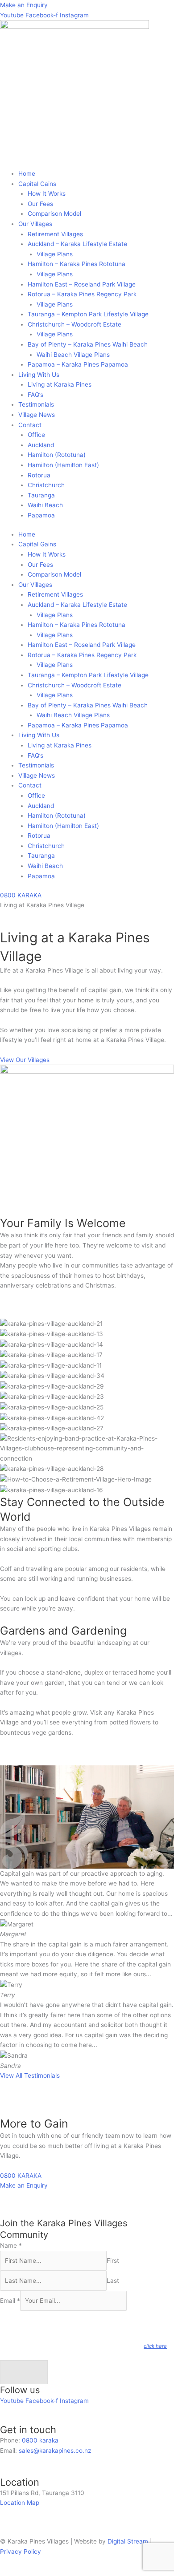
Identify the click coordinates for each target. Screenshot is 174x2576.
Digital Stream (129, 2541)
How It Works (47, 194)
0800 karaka (40, 2440)
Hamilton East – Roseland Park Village (82, 284)
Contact (30, 425)
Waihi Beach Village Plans (73, 355)
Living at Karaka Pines (60, 384)
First (113, 2261)
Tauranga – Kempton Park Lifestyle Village (88, 314)
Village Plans (55, 254)
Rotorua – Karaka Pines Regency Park (82, 294)
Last (113, 2281)
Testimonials (36, 404)
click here (155, 2346)
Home (27, 174)
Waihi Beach (45, 505)
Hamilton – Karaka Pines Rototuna (77, 264)
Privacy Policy (21, 2552)
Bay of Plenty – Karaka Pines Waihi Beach (88, 344)
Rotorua (39, 475)
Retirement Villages (55, 234)
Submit (24, 2372)
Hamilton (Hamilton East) (63, 465)
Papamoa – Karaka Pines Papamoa (78, 364)
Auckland (41, 445)
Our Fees (40, 204)
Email (10, 2301)
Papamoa (41, 515)
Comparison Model (54, 214)
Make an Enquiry (24, 5)
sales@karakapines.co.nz (55, 2451)
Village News (37, 415)
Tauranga (41, 495)
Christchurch (46, 485)
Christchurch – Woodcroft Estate (75, 324)
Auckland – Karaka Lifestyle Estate (77, 244)
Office (36, 435)
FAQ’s (35, 395)
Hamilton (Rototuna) (57, 455)
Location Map (20, 2503)
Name (11, 2245)
